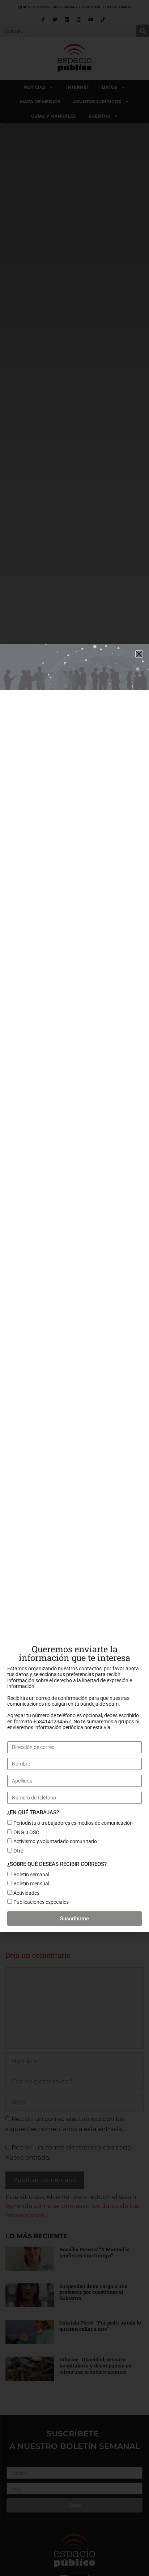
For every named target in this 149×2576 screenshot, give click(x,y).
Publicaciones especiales (41, 1902)
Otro (18, 1851)
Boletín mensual (31, 1884)
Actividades (26, 1893)
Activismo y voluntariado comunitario (55, 1841)
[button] (139, 654)
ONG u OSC (26, 1832)
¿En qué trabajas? (33, 1812)
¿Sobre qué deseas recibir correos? (57, 1864)
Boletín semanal (31, 1875)
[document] (74, 1288)
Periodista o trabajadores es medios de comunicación (73, 1823)
